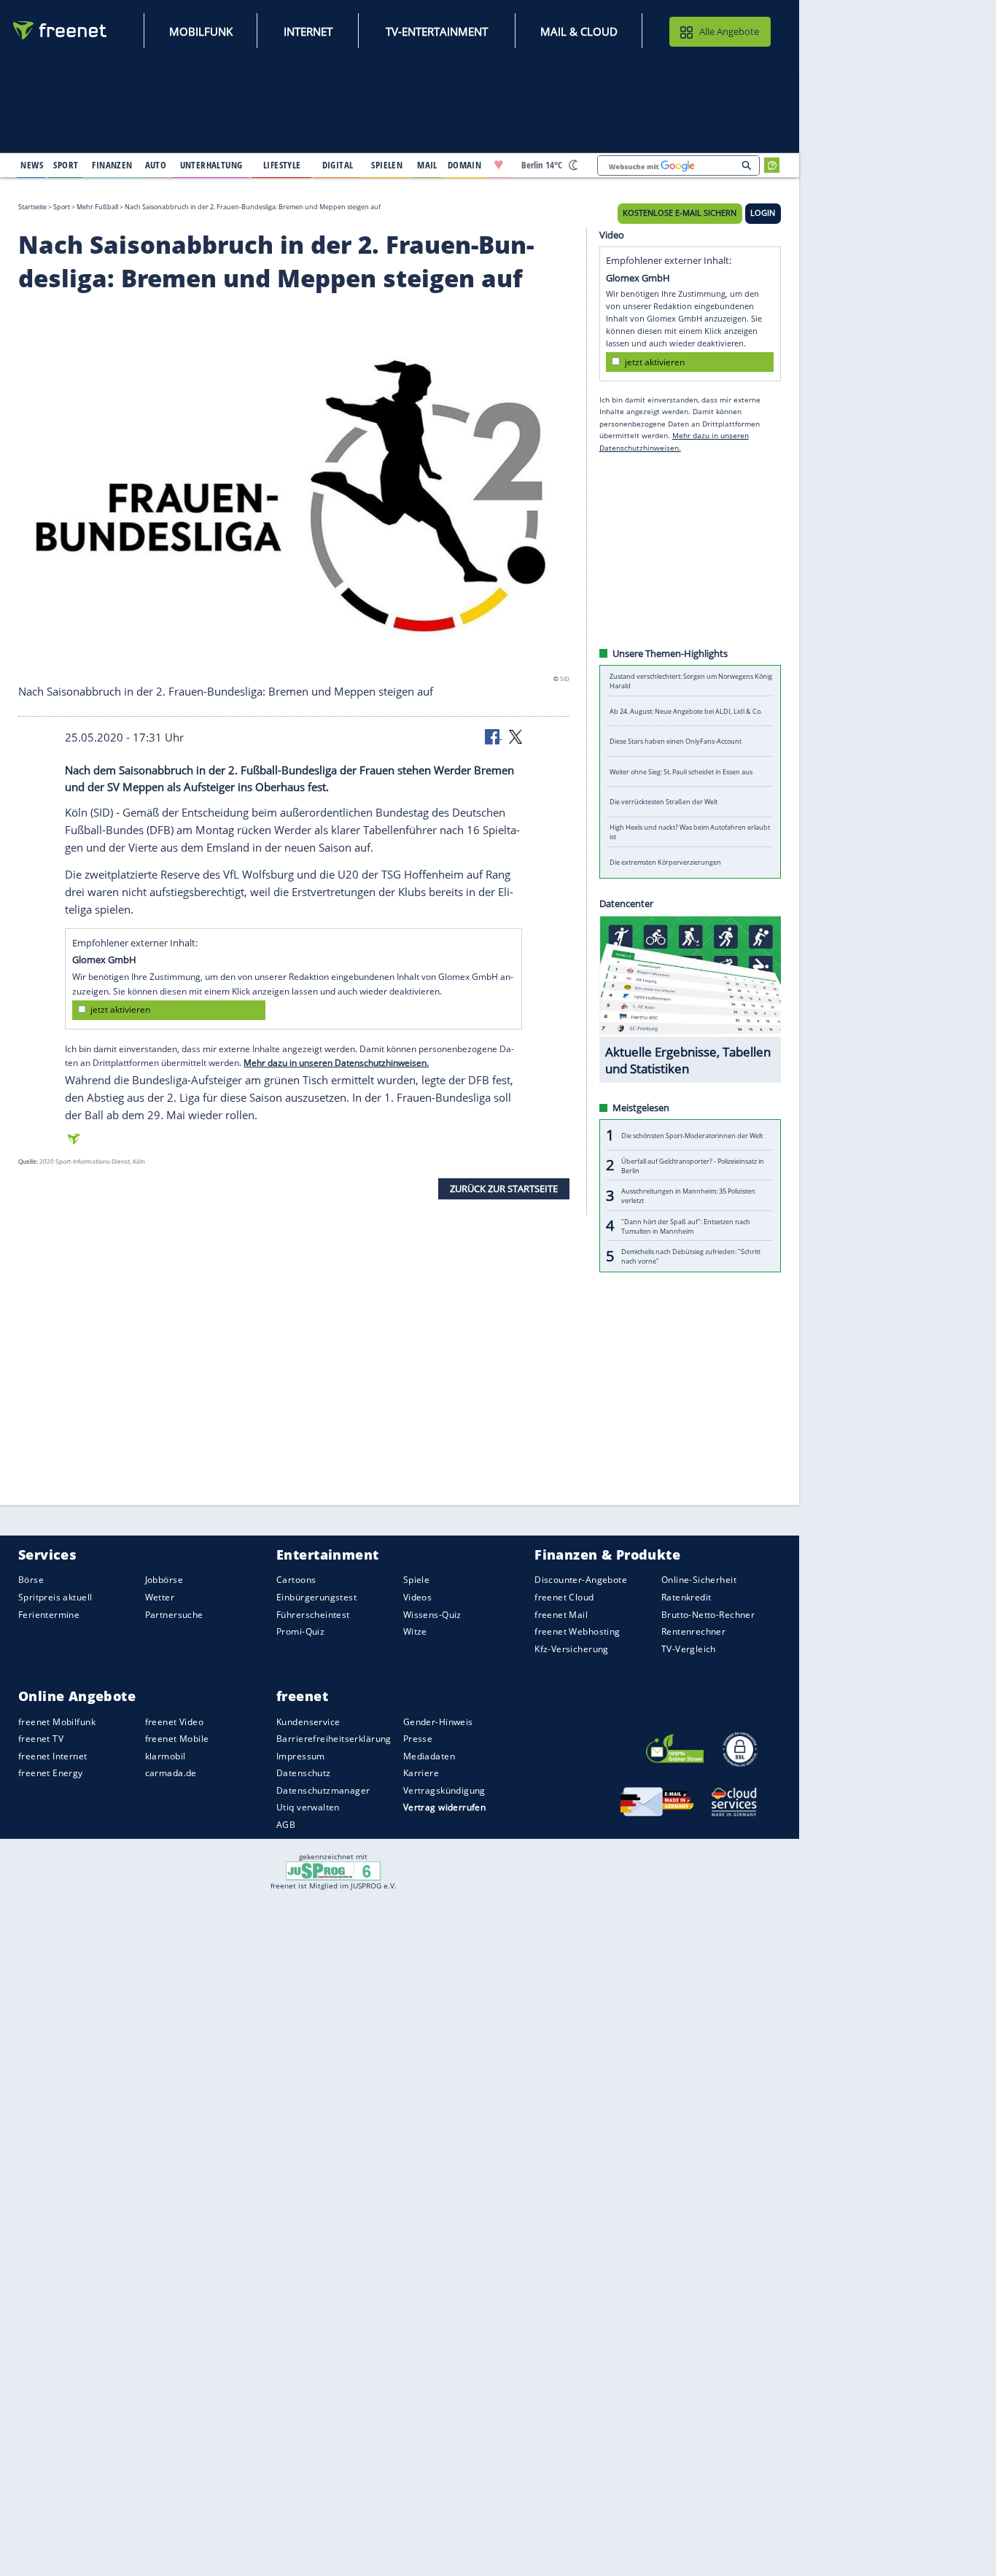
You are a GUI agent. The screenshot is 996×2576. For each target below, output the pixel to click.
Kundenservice (308, 1721)
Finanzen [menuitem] (112, 165)
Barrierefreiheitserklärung (334, 1739)
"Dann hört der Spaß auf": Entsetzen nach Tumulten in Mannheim (686, 1226)
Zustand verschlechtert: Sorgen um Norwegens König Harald (691, 681)
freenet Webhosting (577, 1631)
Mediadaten (429, 1756)
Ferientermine (49, 1614)
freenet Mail (561, 1614)
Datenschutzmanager (323, 1790)
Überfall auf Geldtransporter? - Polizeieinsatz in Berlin (693, 1165)
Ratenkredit (686, 1597)
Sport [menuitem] (66, 165)
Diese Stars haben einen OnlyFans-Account (676, 741)
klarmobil (166, 1756)
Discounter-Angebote (581, 1580)
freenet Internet (53, 1756)
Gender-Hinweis (438, 1721)
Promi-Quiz (300, 1631)
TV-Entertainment (437, 31)
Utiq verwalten (308, 1807)
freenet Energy (51, 1773)
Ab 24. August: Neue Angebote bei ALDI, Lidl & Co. (686, 711)
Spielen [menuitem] (387, 165)
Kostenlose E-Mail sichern (680, 213)
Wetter (160, 1597)
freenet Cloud (564, 1597)
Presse (418, 1739)
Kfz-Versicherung (572, 1648)
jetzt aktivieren (120, 1009)
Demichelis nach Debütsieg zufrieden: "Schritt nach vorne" (691, 1256)
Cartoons (296, 1580)
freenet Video (174, 1721)
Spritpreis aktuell (55, 1597)
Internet (308, 31)
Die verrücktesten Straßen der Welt (664, 802)
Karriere (421, 1773)
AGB (286, 1825)
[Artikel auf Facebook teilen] (494, 736)
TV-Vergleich (689, 1648)
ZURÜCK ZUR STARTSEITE (504, 1188)
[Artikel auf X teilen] (515, 736)
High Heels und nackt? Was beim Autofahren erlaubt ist (690, 832)
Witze (415, 1631)
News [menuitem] (32, 165)
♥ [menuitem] (499, 165)
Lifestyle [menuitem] (282, 165)
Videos (418, 1597)
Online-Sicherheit (699, 1580)
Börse (31, 1580)
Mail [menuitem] (427, 165)
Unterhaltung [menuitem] (211, 165)
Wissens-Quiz (432, 1614)
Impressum (301, 1756)
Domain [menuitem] (465, 165)
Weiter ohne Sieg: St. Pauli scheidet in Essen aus (681, 772)
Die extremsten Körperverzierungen (665, 862)
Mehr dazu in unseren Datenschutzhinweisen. (336, 1063)
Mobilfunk (201, 31)
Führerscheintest (313, 1614)
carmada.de (171, 1773)
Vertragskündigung (444, 1790)
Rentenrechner (693, 1631)
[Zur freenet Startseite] (61, 30)
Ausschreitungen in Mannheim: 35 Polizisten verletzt (688, 1196)
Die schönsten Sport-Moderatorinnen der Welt (692, 1135)
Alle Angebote (729, 31)
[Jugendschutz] (334, 1870)
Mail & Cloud (579, 31)
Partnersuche (174, 1614)
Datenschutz (304, 1773)
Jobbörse (164, 1580)
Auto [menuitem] (156, 165)
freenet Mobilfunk (57, 1721)
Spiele (417, 1580)
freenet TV (41, 1739)
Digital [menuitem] (338, 165)
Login (763, 213)
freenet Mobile (177, 1739)
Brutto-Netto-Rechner (708, 1614)
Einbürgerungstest (316, 1597)
